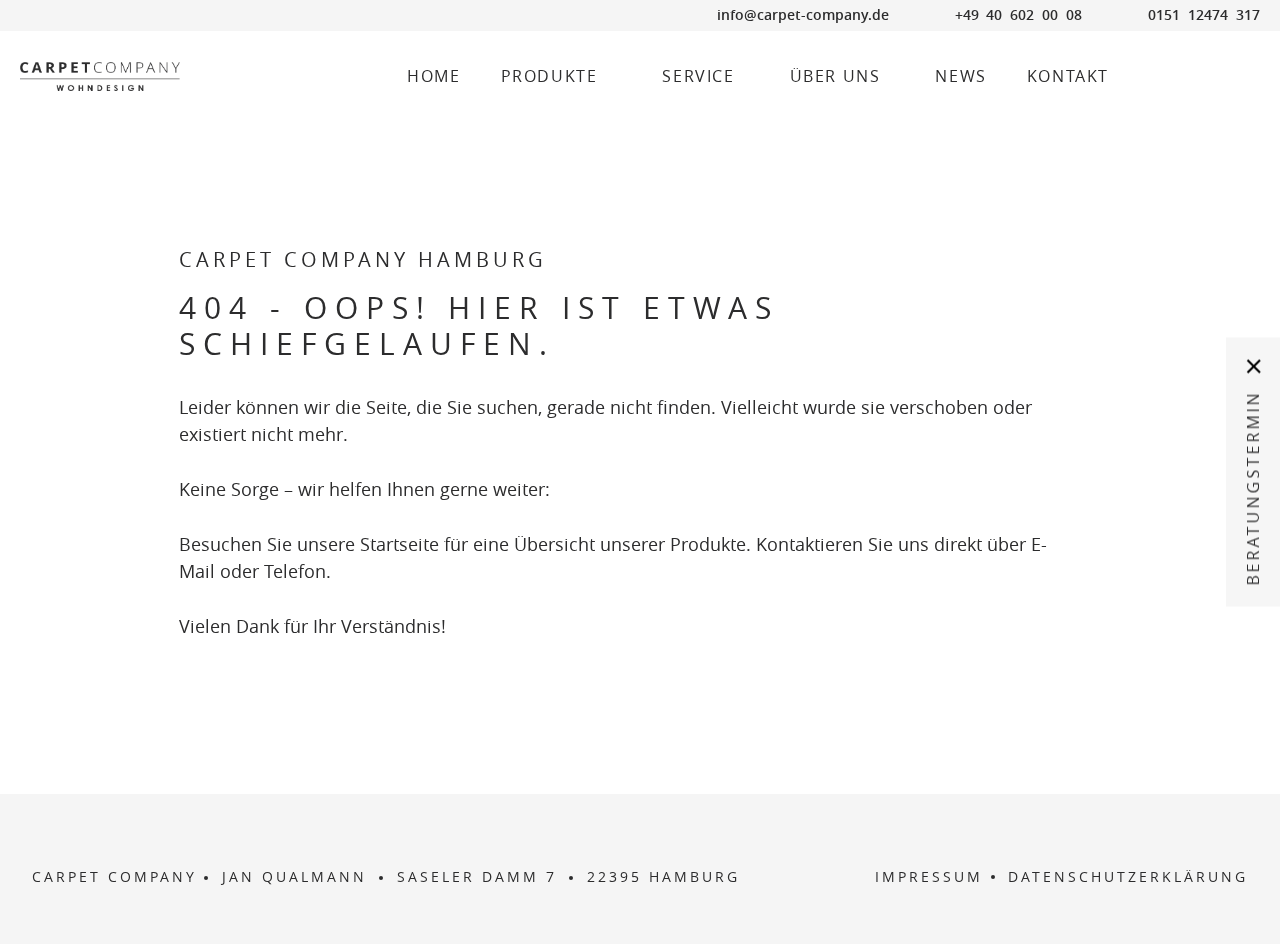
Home (433, 76)
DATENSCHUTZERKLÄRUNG (1128, 877)
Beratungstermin (1253, 488)
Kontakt (1068, 76)
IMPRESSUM (929, 877)
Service (698, 76)
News (960, 76)
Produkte (549, 76)
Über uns (835, 76)
